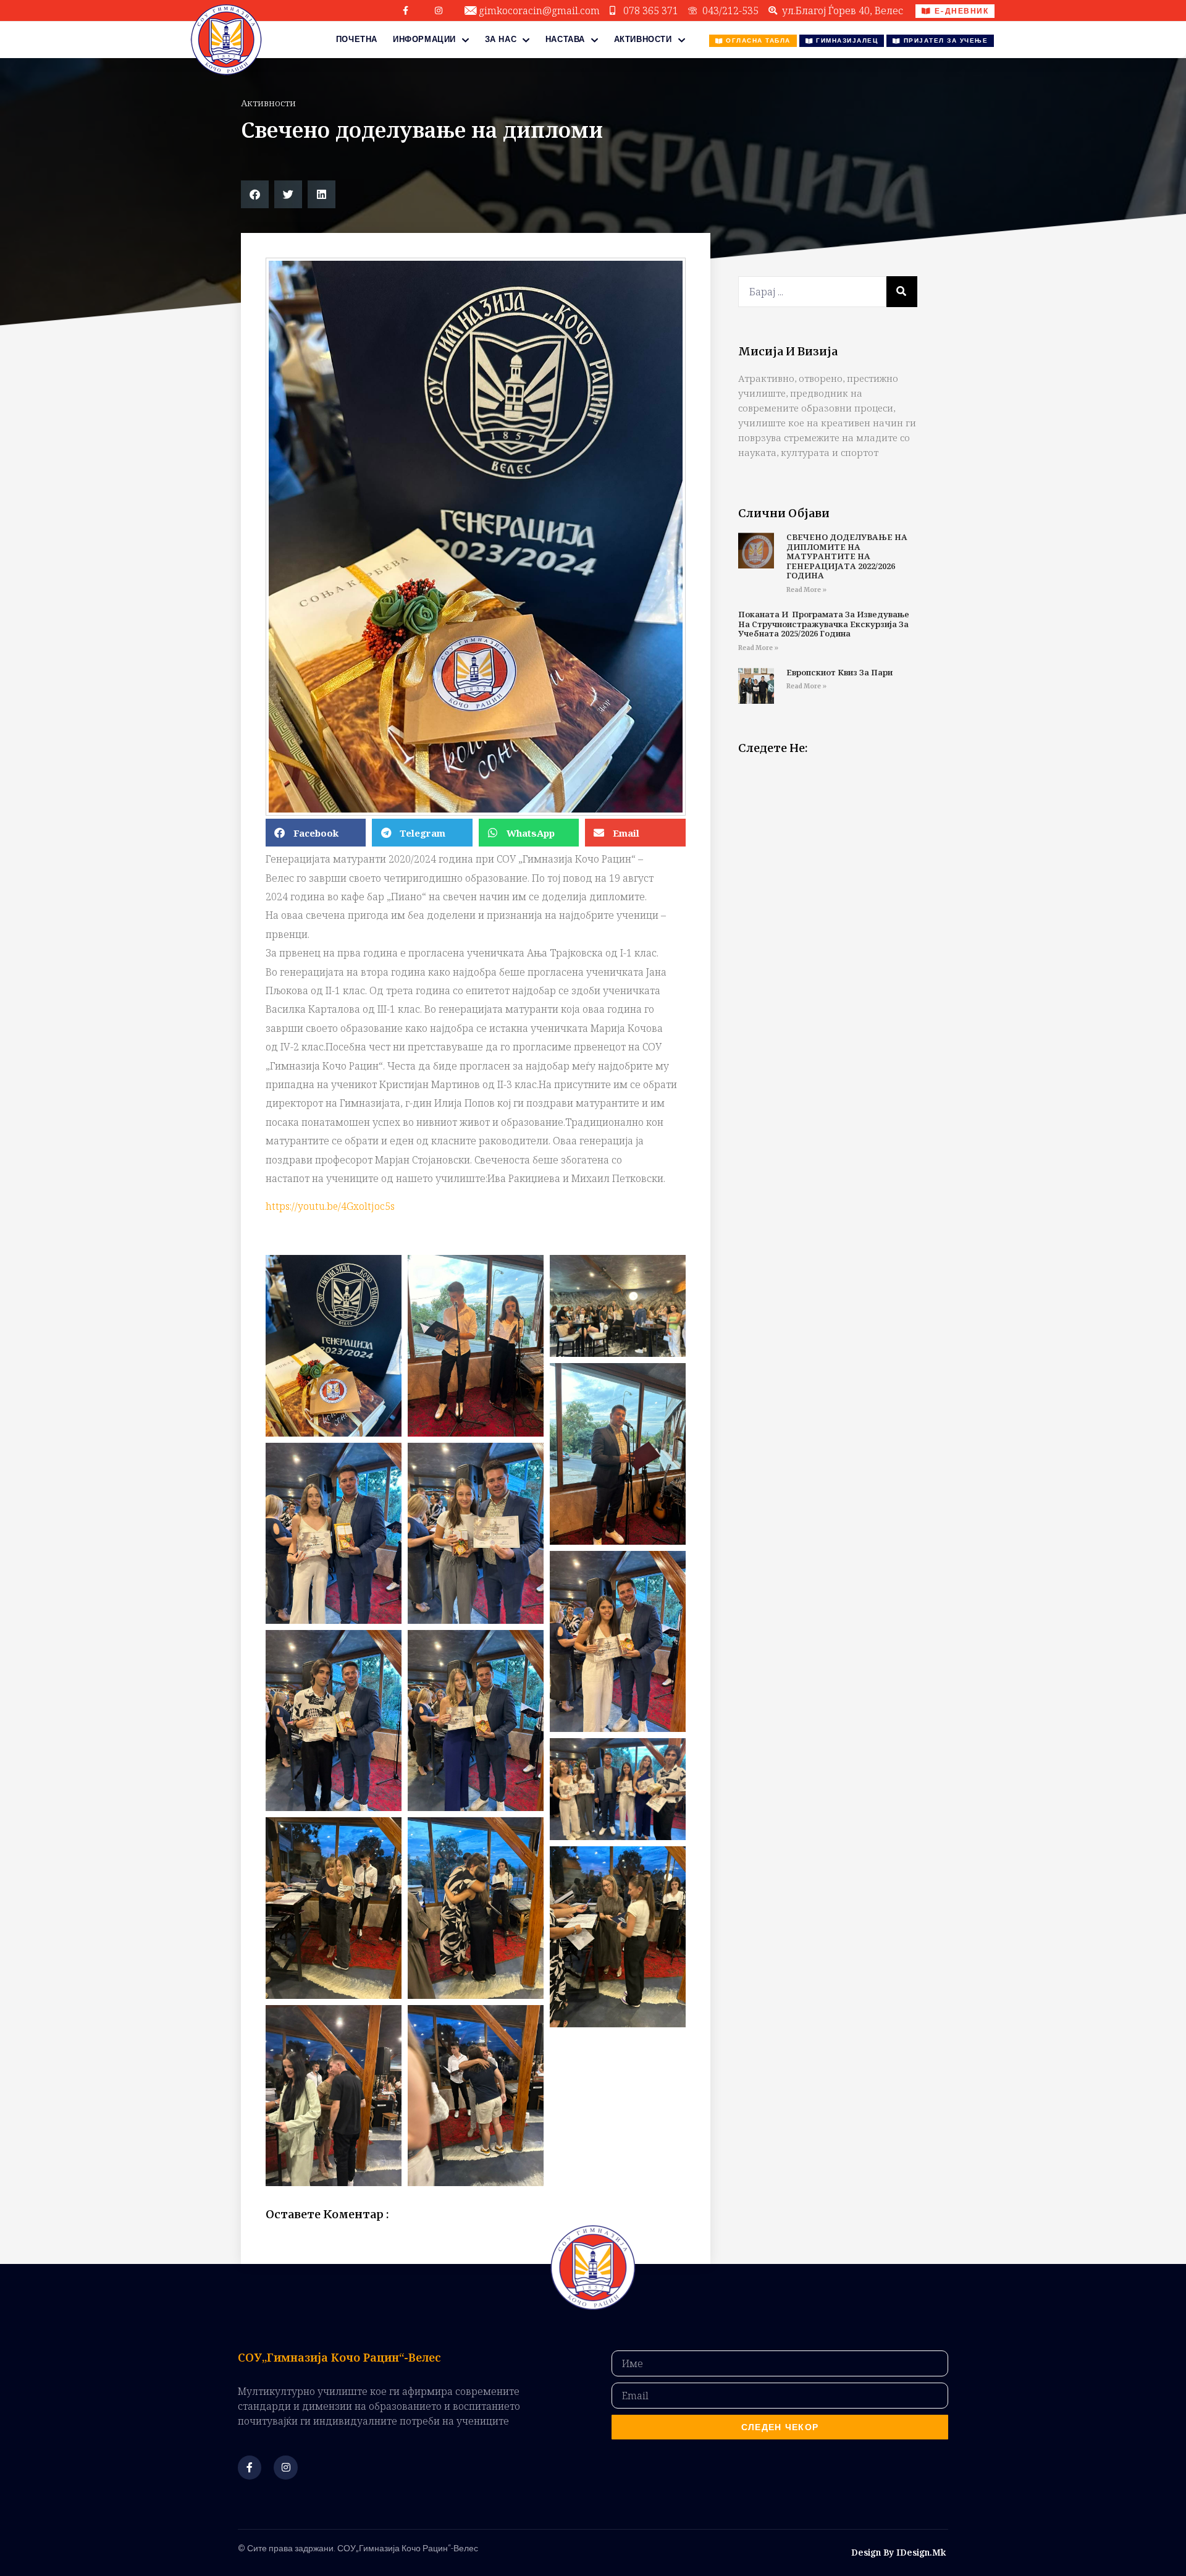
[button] (255, 194)
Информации (424, 39)
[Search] (902, 292)
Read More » (806, 590)
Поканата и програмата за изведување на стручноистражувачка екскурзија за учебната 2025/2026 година (824, 624)
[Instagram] (439, 11)
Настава (565, 39)
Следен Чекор (780, 2427)
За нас (501, 39)
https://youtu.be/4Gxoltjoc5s (330, 1206)
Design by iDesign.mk (898, 2552)
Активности (643, 39)
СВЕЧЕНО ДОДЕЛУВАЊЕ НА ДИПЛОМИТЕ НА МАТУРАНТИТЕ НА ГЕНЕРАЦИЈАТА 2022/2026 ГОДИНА (847, 556)
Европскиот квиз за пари (839, 672)
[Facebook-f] (406, 11)
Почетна (357, 39)
